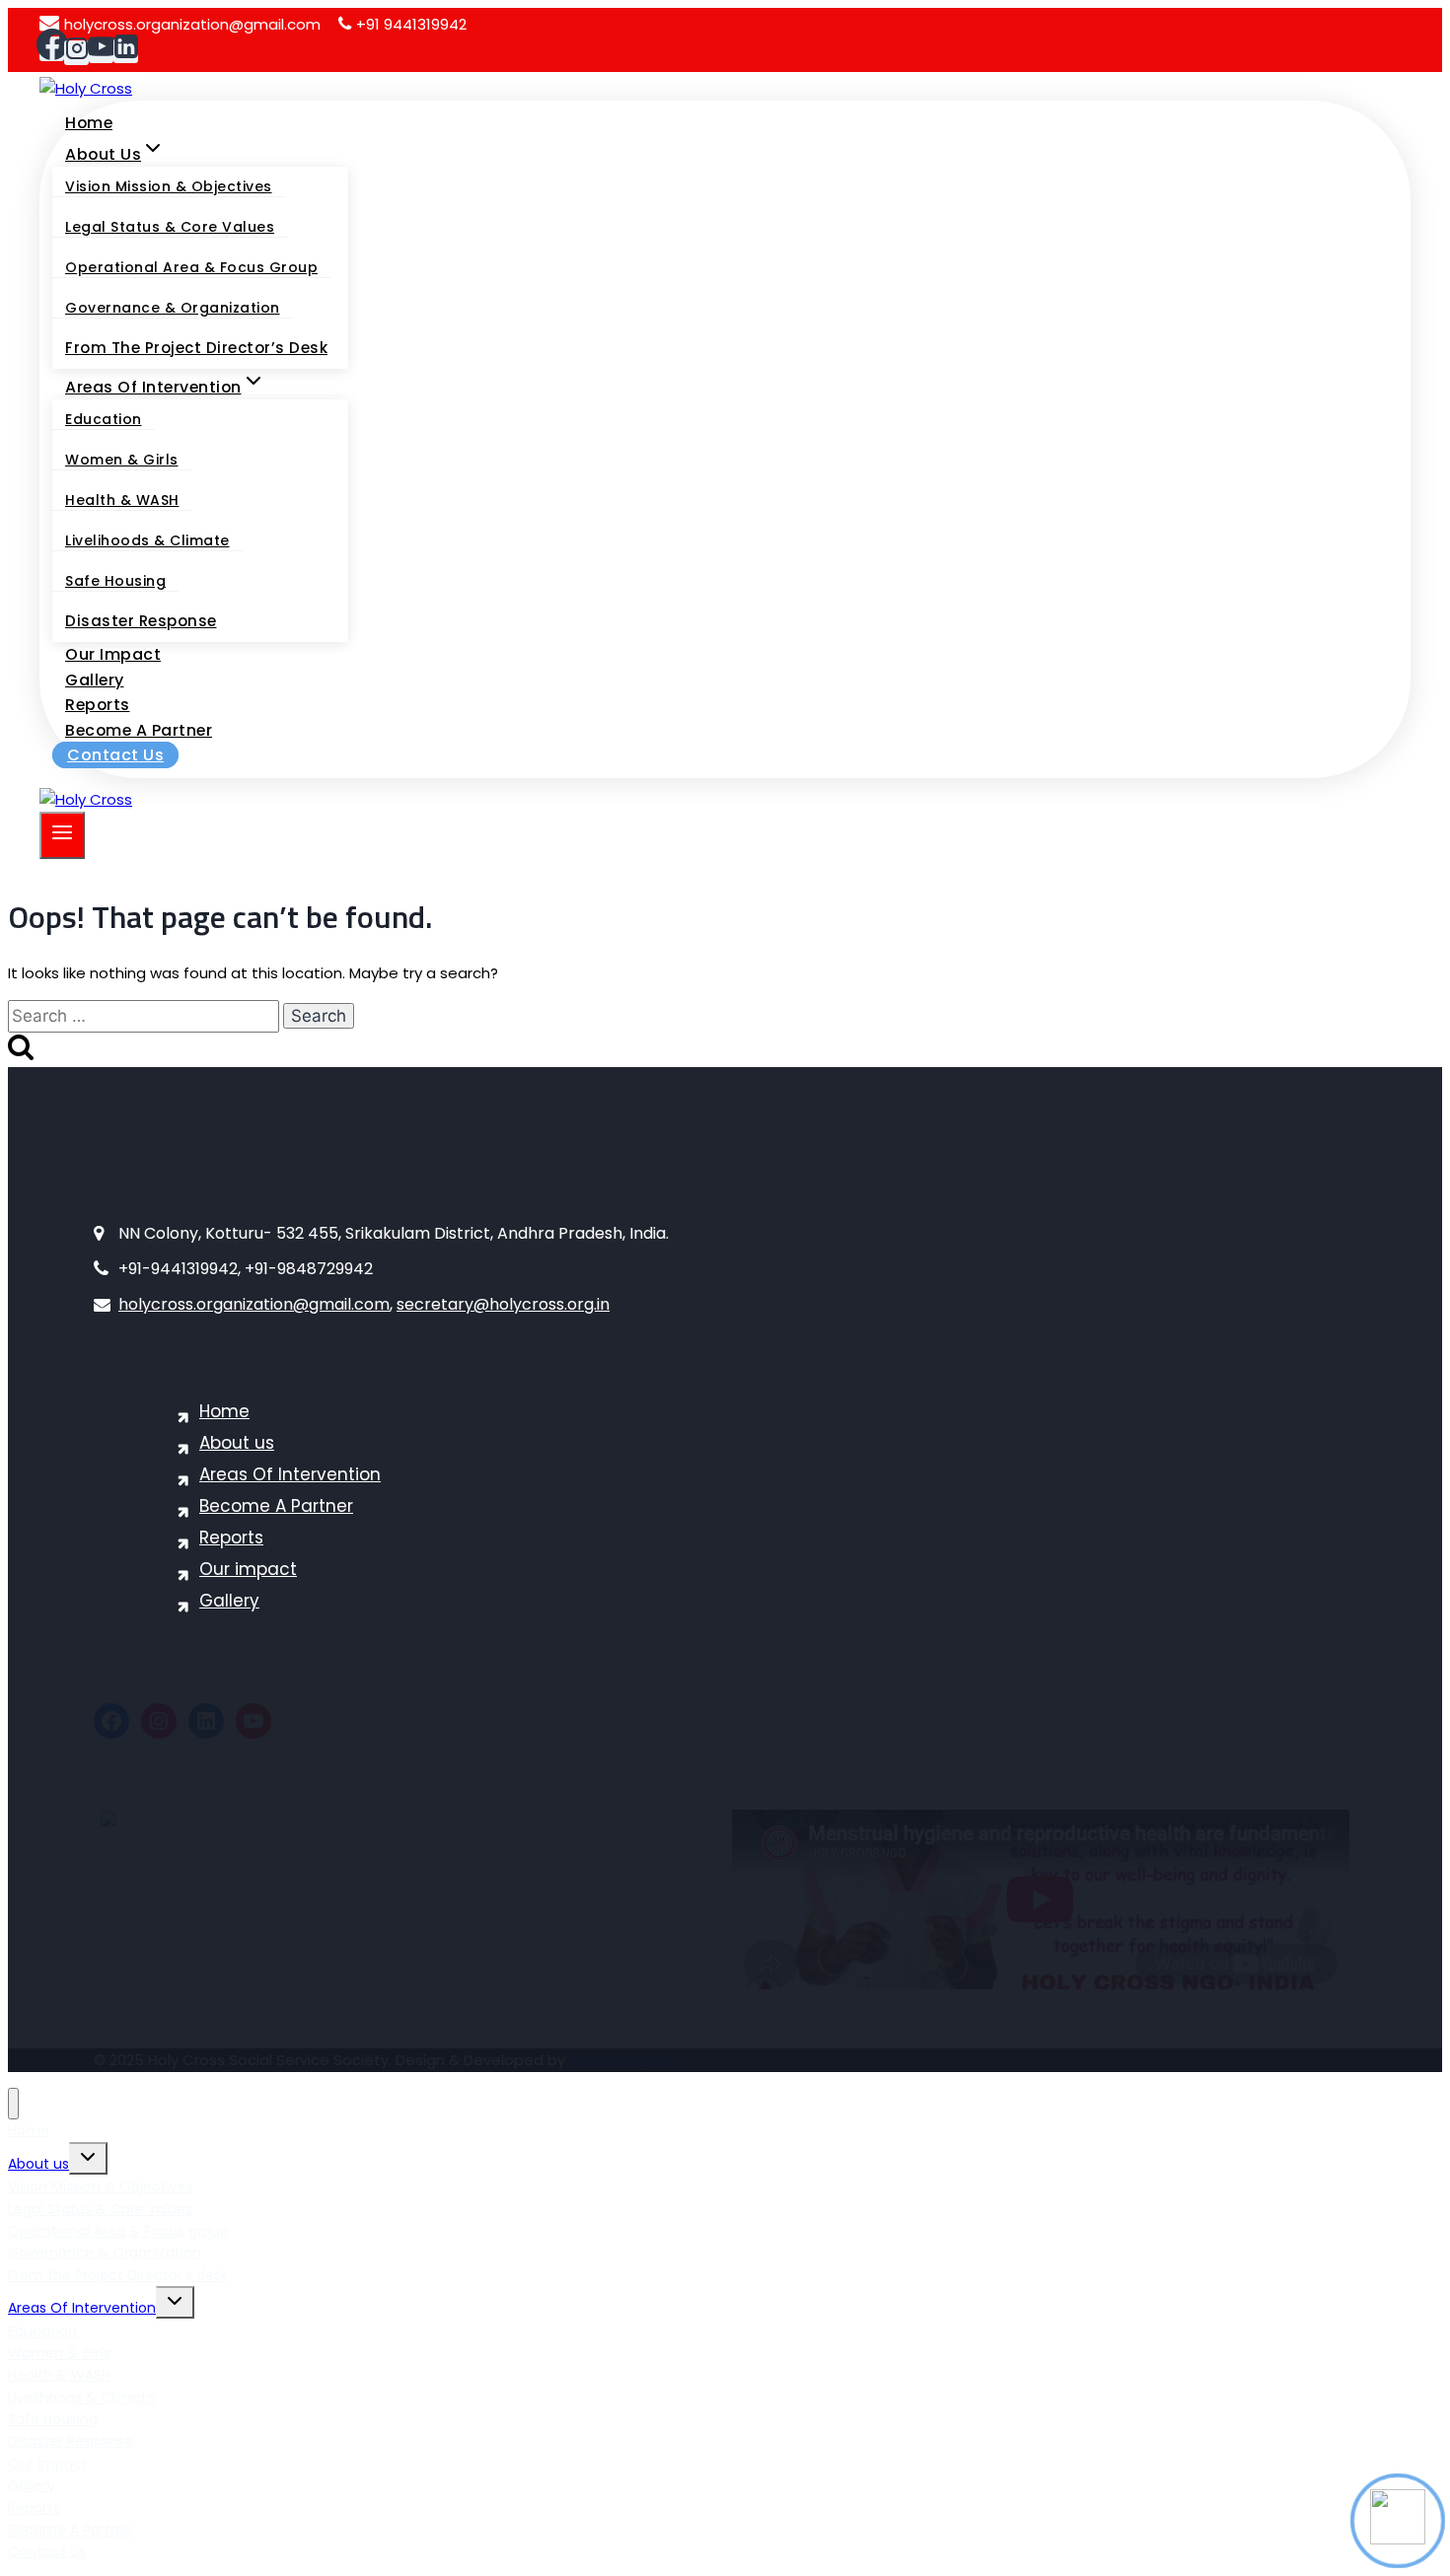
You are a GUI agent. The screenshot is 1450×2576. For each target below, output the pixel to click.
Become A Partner (139, 730)
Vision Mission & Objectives (169, 186)
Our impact (113, 654)
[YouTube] (101, 51)
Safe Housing (115, 581)
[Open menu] (62, 835)
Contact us (115, 755)
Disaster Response (141, 621)
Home (89, 123)
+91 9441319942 (411, 24)
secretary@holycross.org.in (503, 1304)
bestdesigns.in (622, 2060)
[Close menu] (13, 2104)
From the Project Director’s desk (196, 348)
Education (104, 419)
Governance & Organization (173, 308)
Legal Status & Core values (170, 227)
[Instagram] (76, 53)
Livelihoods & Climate (147, 540)
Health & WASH (122, 500)
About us (237, 1443)
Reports (98, 705)
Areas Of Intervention (290, 1474)
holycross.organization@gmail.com (192, 24)
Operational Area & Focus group (191, 267)
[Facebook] (52, 49)
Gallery (95, 680)
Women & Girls (122, 460)
